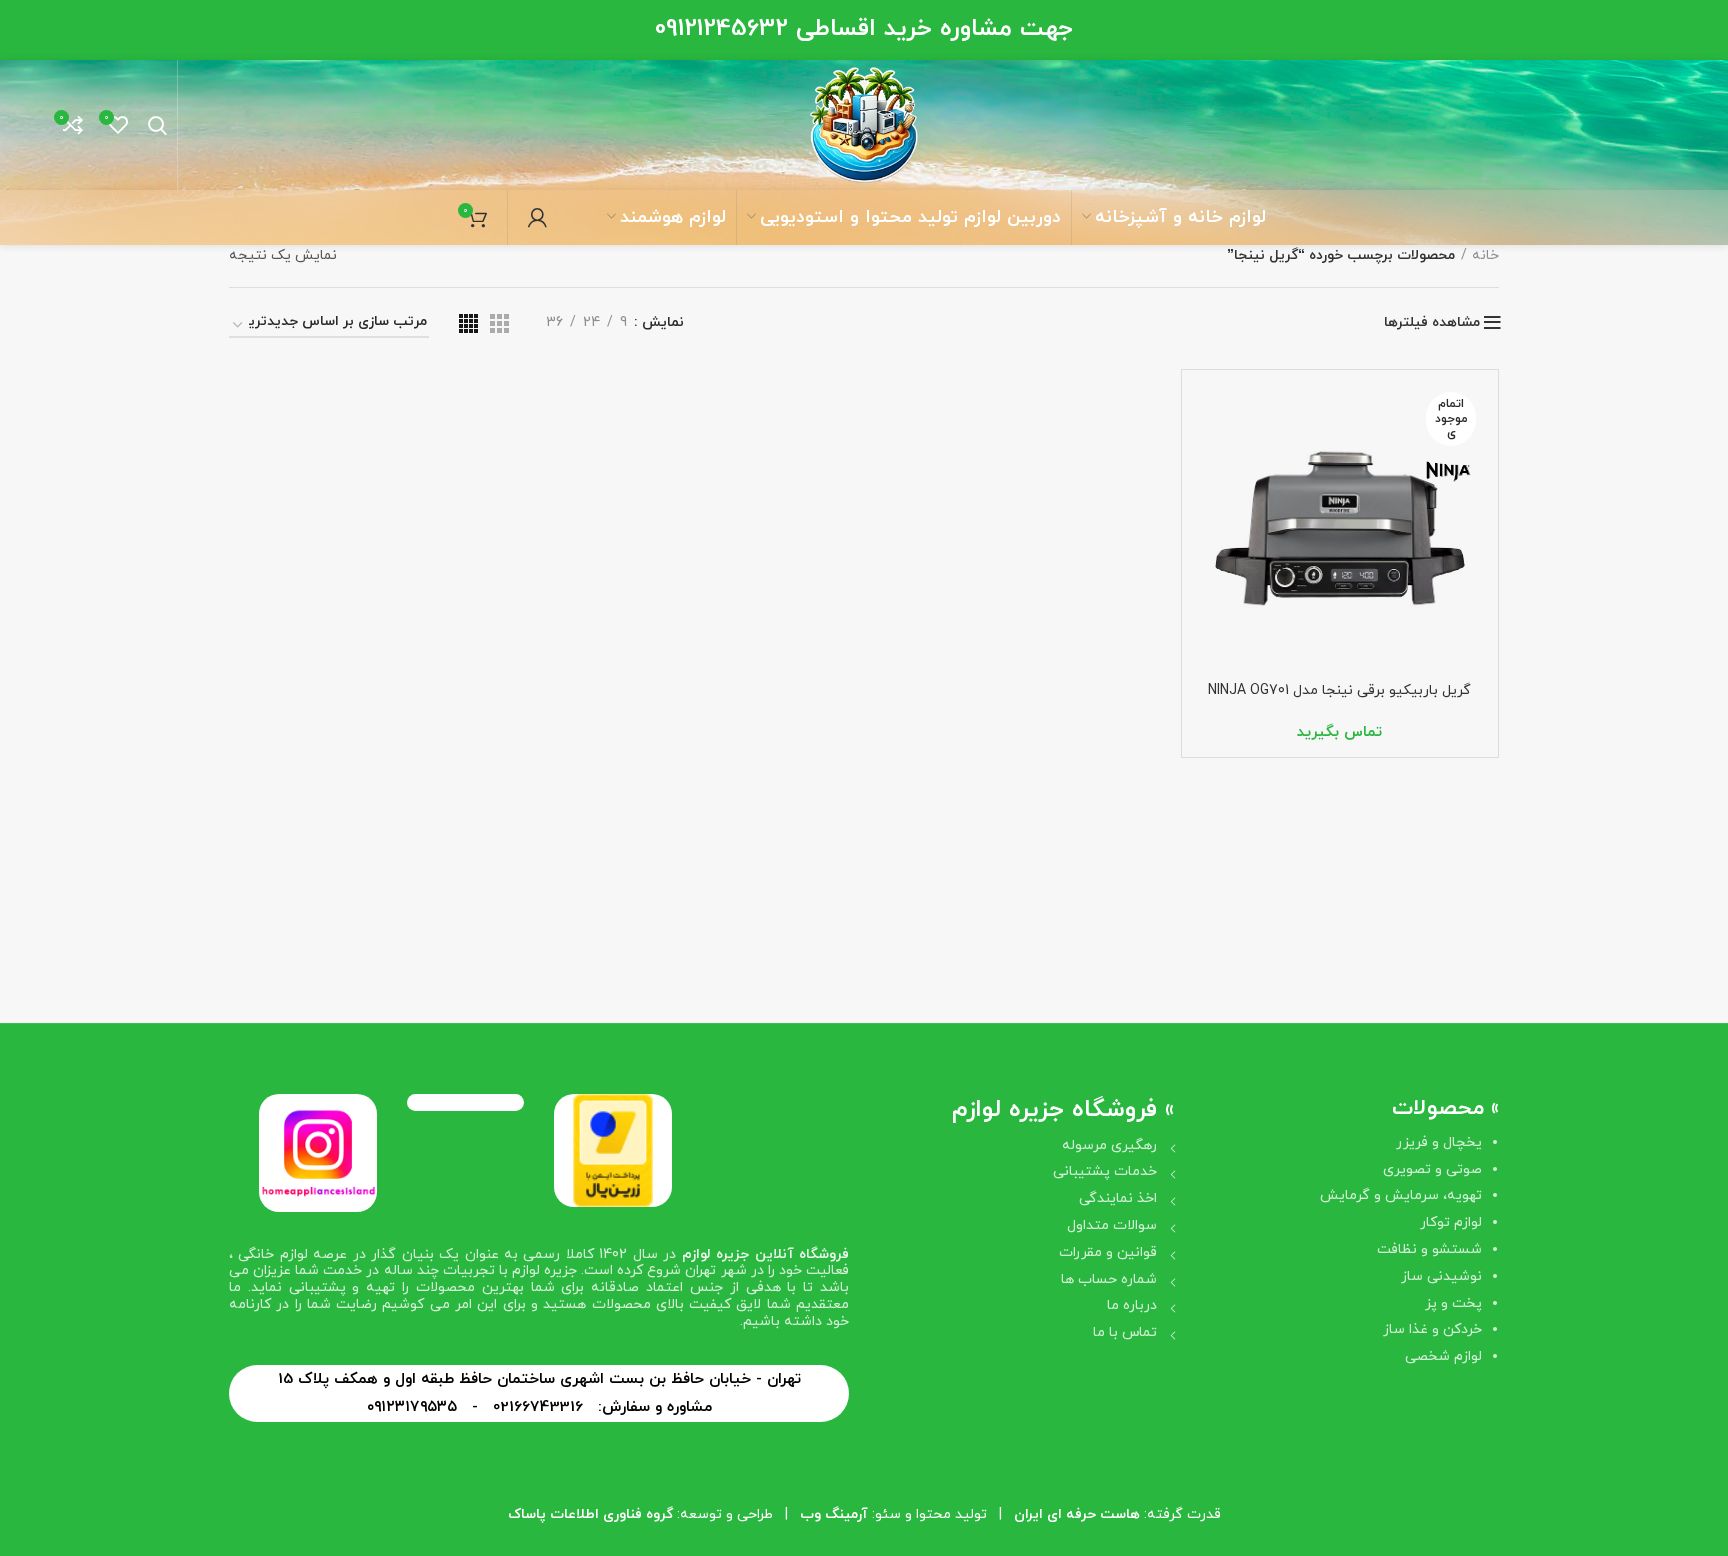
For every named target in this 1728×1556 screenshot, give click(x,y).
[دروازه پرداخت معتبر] (613, 1149)
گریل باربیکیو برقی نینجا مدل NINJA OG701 (1339, 690)
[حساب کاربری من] (537, 218)
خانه (1485, 255)
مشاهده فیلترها (1432, 323)
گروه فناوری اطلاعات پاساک (590, 1514)
